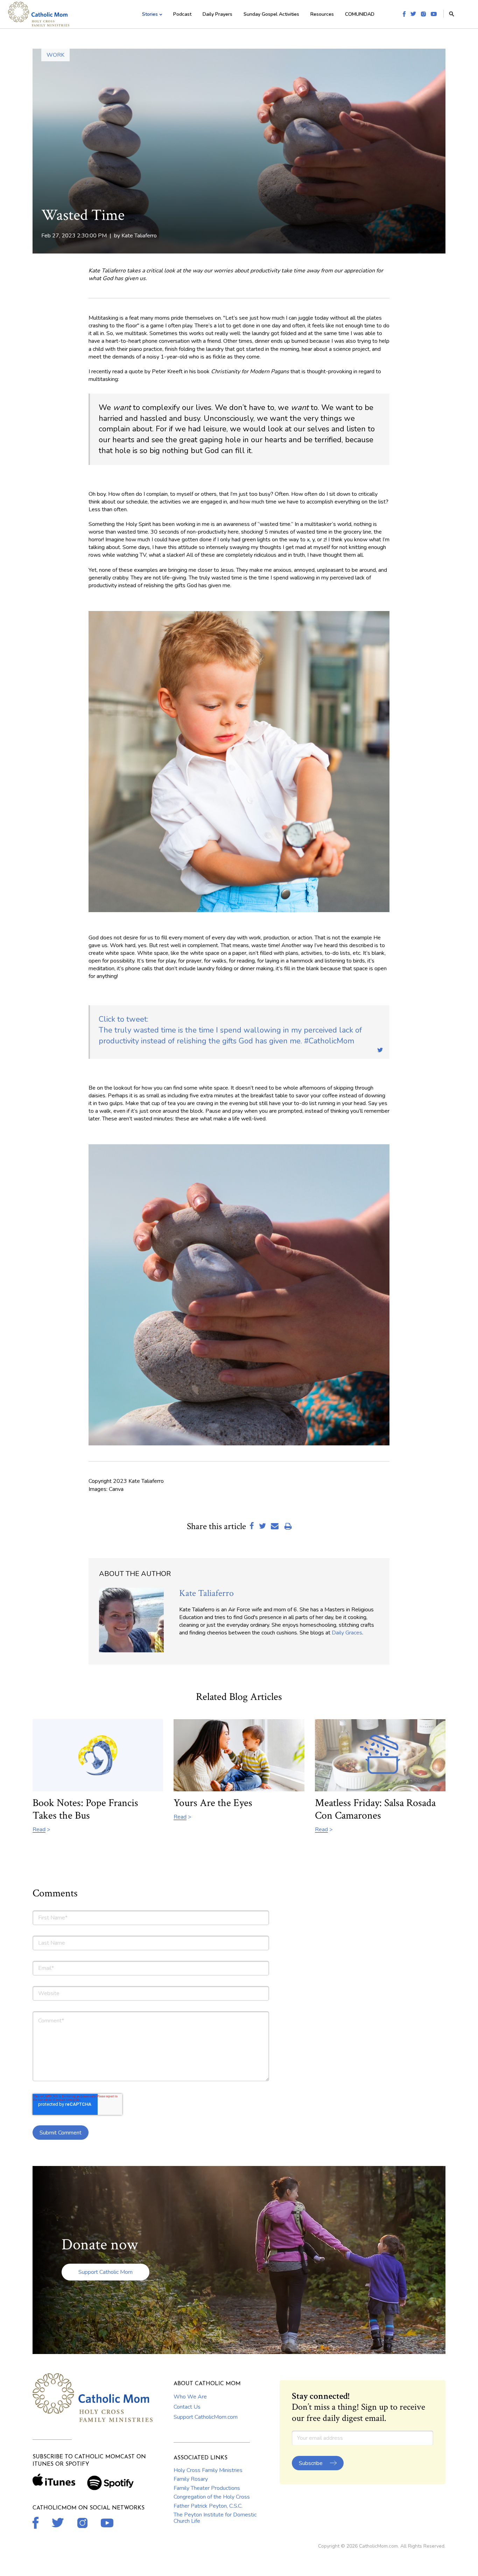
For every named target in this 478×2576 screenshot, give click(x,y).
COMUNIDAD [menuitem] (360, 14)
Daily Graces (347, 1633)
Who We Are (190, 2397)
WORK (55, 55)
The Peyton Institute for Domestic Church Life (215, 2518)
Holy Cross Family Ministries (208, 2470)
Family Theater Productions (207, 2488)
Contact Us (187, 2407)
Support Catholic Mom (106, 2272)
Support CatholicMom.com (206, 2417)
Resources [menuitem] (322, 14)
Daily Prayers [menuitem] (217, 14)
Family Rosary (191, 2479)
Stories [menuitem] (150, 14)
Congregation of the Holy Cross (212, 2497)
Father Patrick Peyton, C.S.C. (208, 2506)
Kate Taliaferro (139, 236)
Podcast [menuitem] (182, 14)
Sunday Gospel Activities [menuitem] (271, 14)
